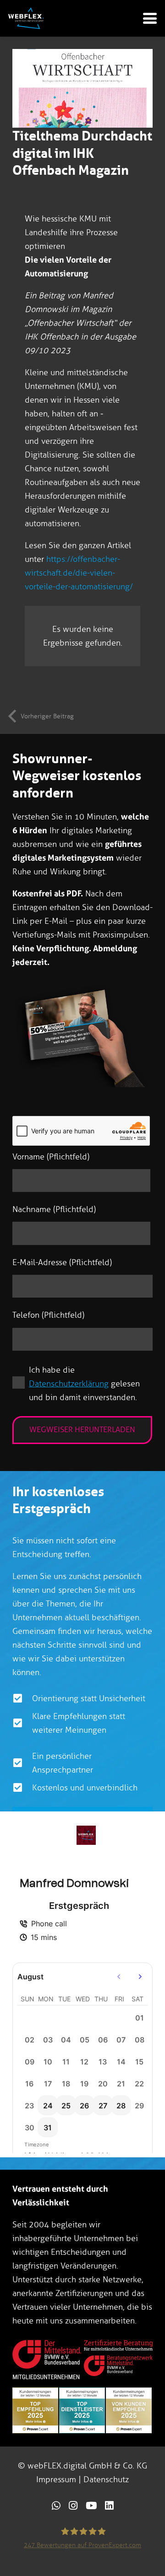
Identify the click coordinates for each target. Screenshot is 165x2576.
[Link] (56, 2505)
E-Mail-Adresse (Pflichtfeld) (62, 1262)
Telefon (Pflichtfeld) (48, 1315)
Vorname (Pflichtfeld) (51, 1157)
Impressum (56, 2479)
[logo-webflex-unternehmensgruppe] (26, 18)
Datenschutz (106, 2479)
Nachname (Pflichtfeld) (54, 1209)
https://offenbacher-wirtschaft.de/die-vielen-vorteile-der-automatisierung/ (79, 573)
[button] (150, 18)
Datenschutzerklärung (69, 1384)
